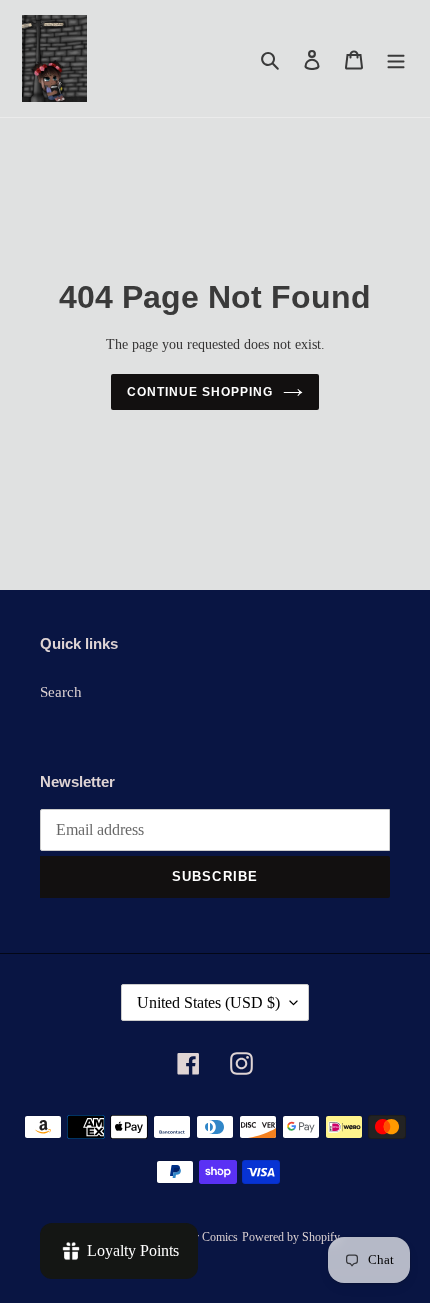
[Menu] (396, 58)
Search (61, 692)
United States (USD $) (208, 1002)
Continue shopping (200, 392)
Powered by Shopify (291, 1237)
